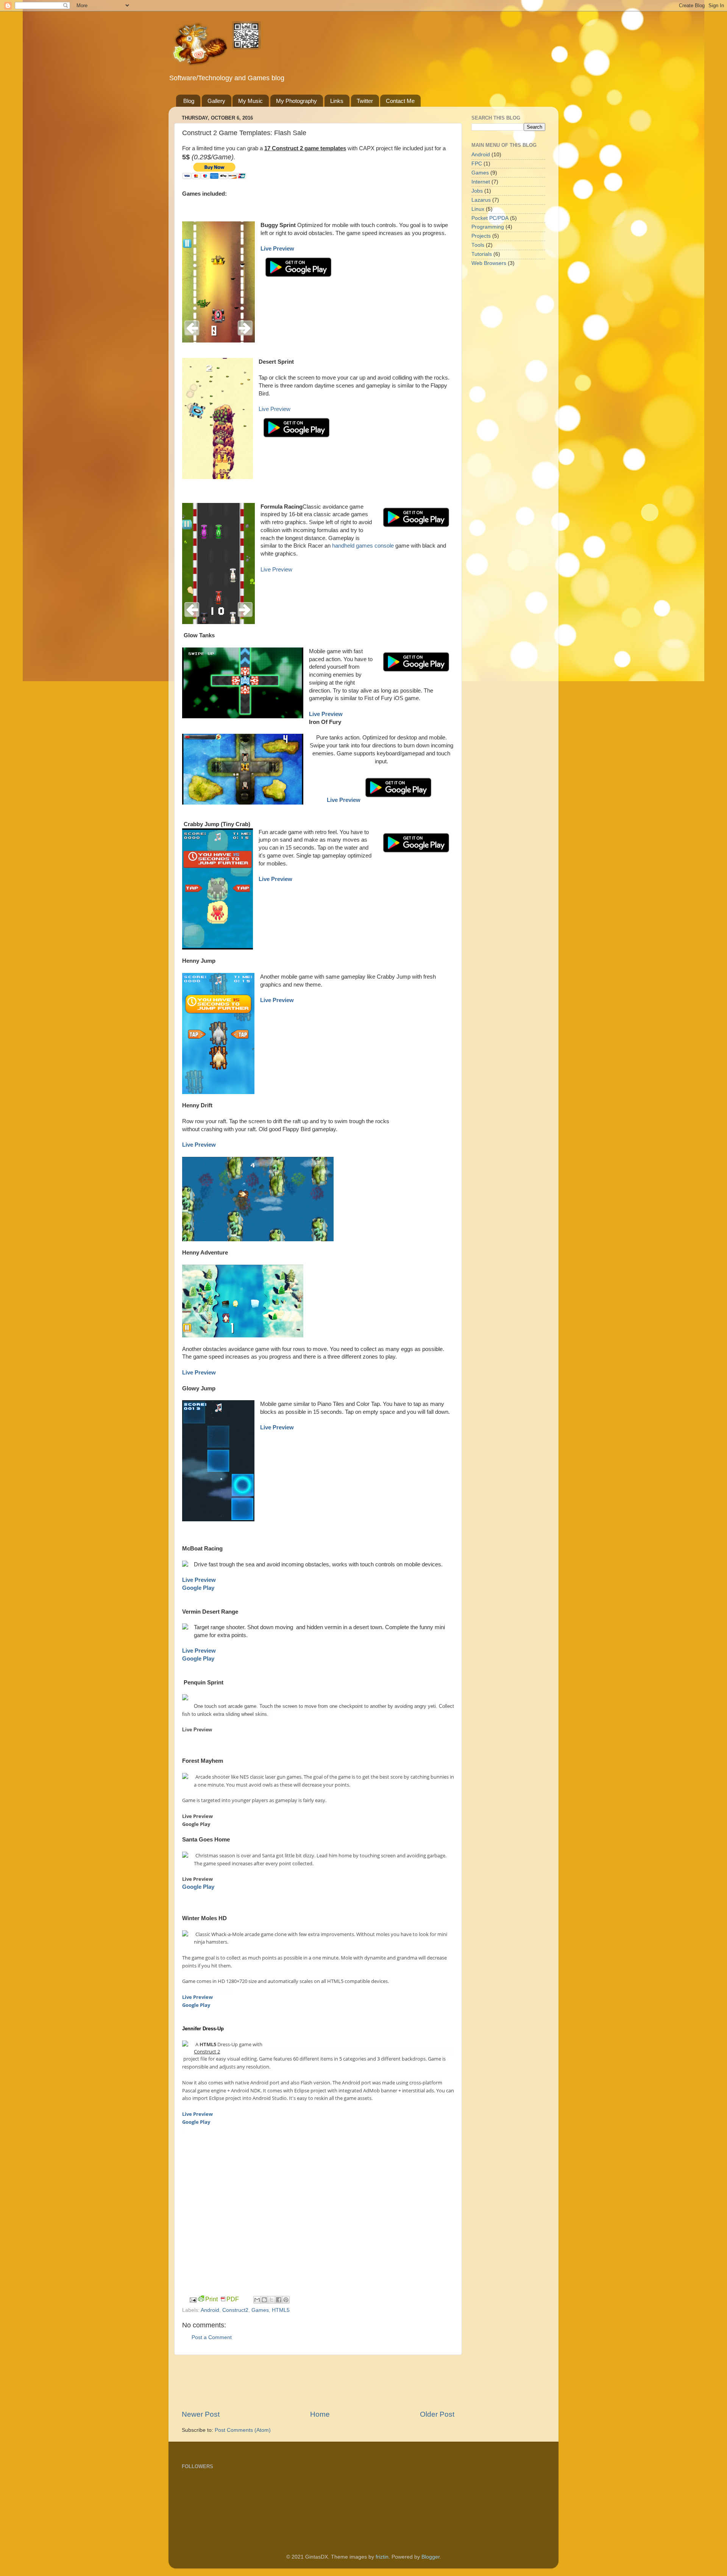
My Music (250, 101)
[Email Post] (193, 2300)
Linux (478, 209)
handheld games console (363, 546)
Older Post (437, 2414)
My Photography (296, 101)
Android (210, 2310)
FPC (477, 164)
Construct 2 (207, 2051)
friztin (382, 2557)
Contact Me (400, 101)
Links (337, 101)
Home (320, 2414)
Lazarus (481, 200)
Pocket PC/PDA (490, 218)
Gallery (216, 101)
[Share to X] (271, 2300)
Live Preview (275, 409)
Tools (478, 245)
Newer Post (201, 2414)
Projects (481, 236)
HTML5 (281, 2310)
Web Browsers (489, 263)
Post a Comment (212, 2337)
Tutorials (482, 254)
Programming (488, 227)
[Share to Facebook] (279, 2300)
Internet (481, 182)
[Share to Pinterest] (286, 2300)
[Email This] (257, 2300)
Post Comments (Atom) (243, 2430)
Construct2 (235, 2310)
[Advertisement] (320, 2382)
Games (260, 2310)
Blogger (431, 2557)
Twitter (365, 101)
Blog (189, 101)
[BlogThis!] (264, 2300)
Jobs (477, 191)
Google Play (198, 1588)
